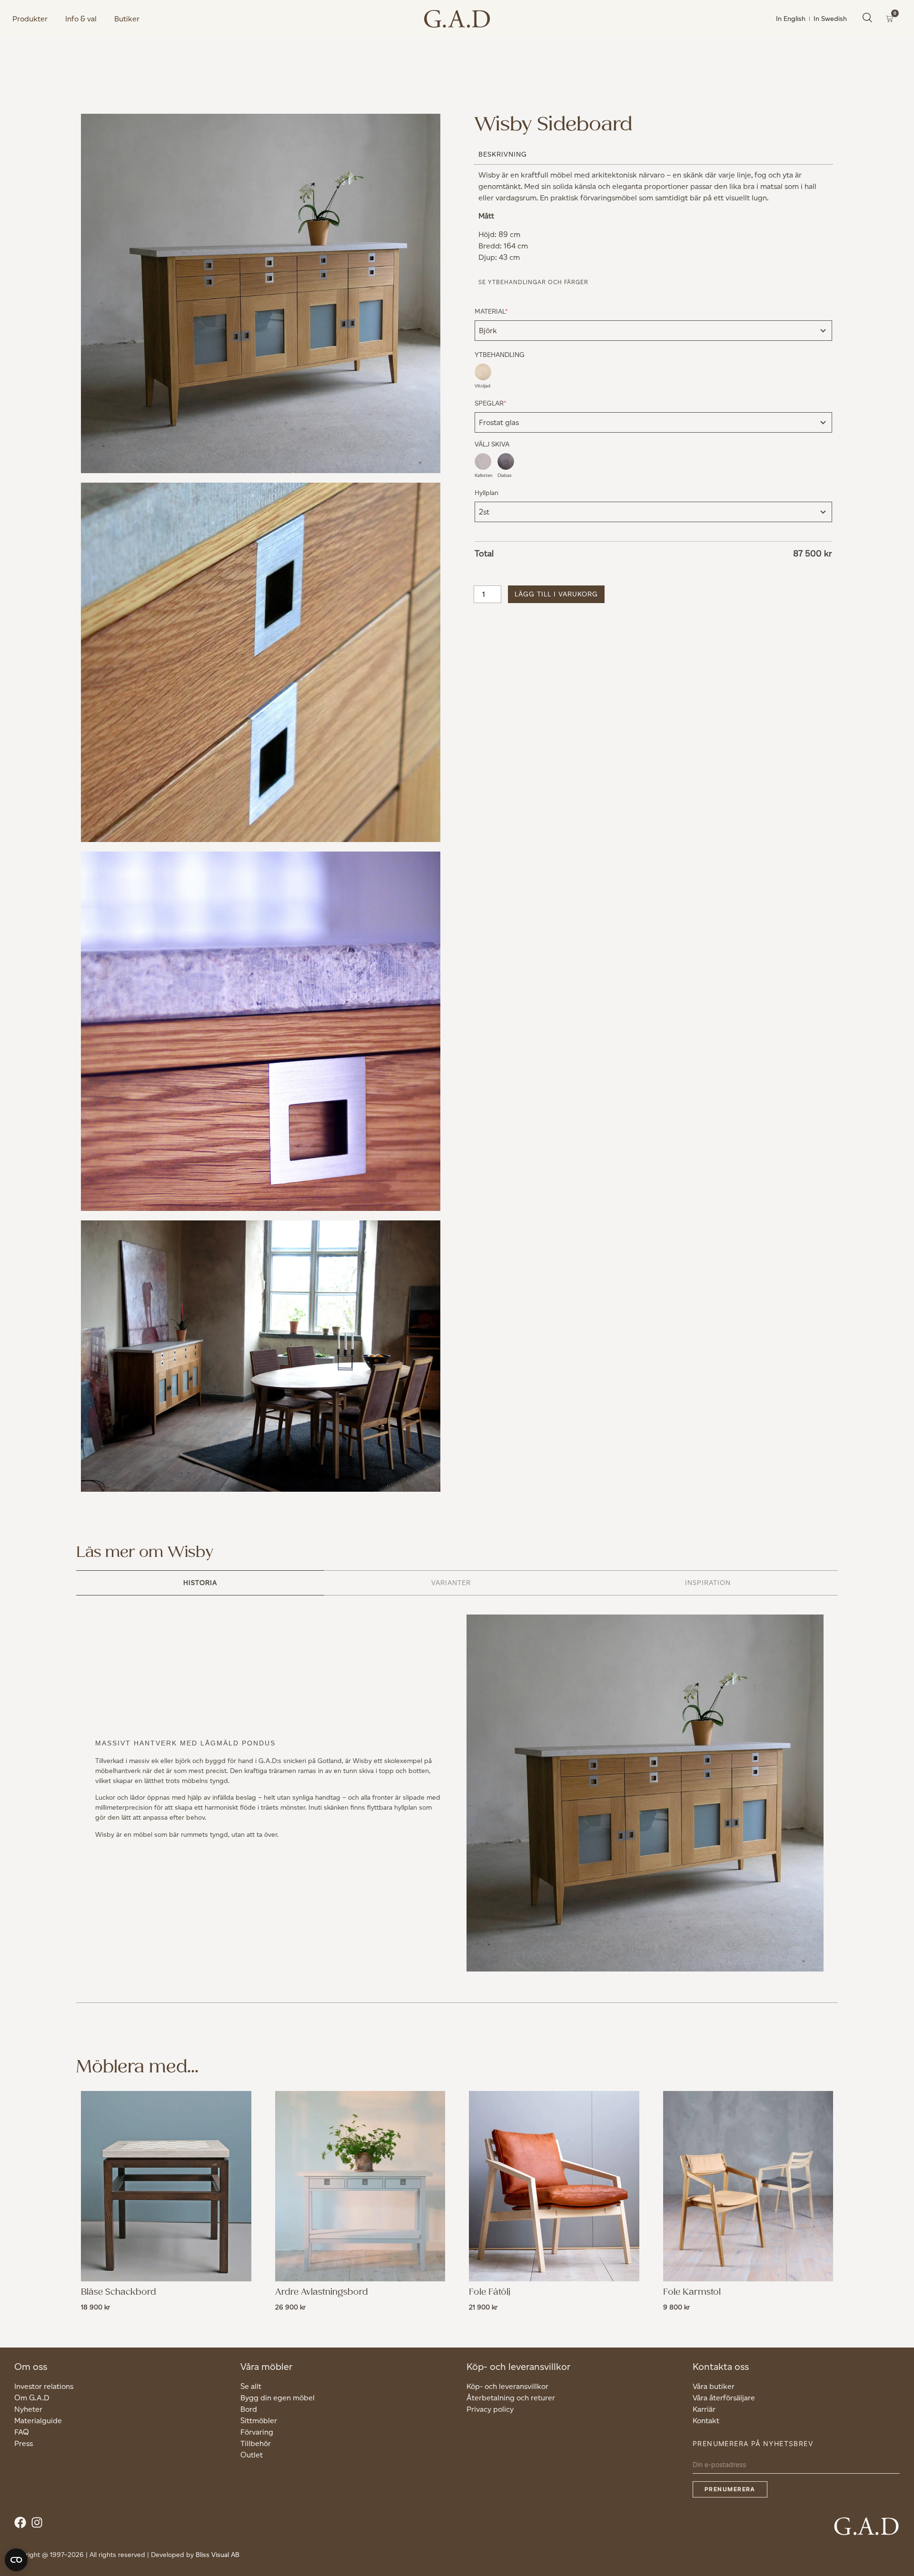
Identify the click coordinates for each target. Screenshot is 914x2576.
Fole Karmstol (692, 2292)
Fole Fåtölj (490, 2292)
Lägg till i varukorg (556, 594)
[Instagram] (39, 2525)
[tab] (200, 1583)
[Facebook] (23, 2525)
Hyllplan (487, 493)
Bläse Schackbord (119, 2292)
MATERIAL (506, 311)
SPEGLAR (505, 403)
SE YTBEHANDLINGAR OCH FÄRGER (533, 282)
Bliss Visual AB (218, 2555)
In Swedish (830, 19)
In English (791, 19)
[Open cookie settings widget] (16, 2560)
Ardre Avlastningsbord (322, 2292)
